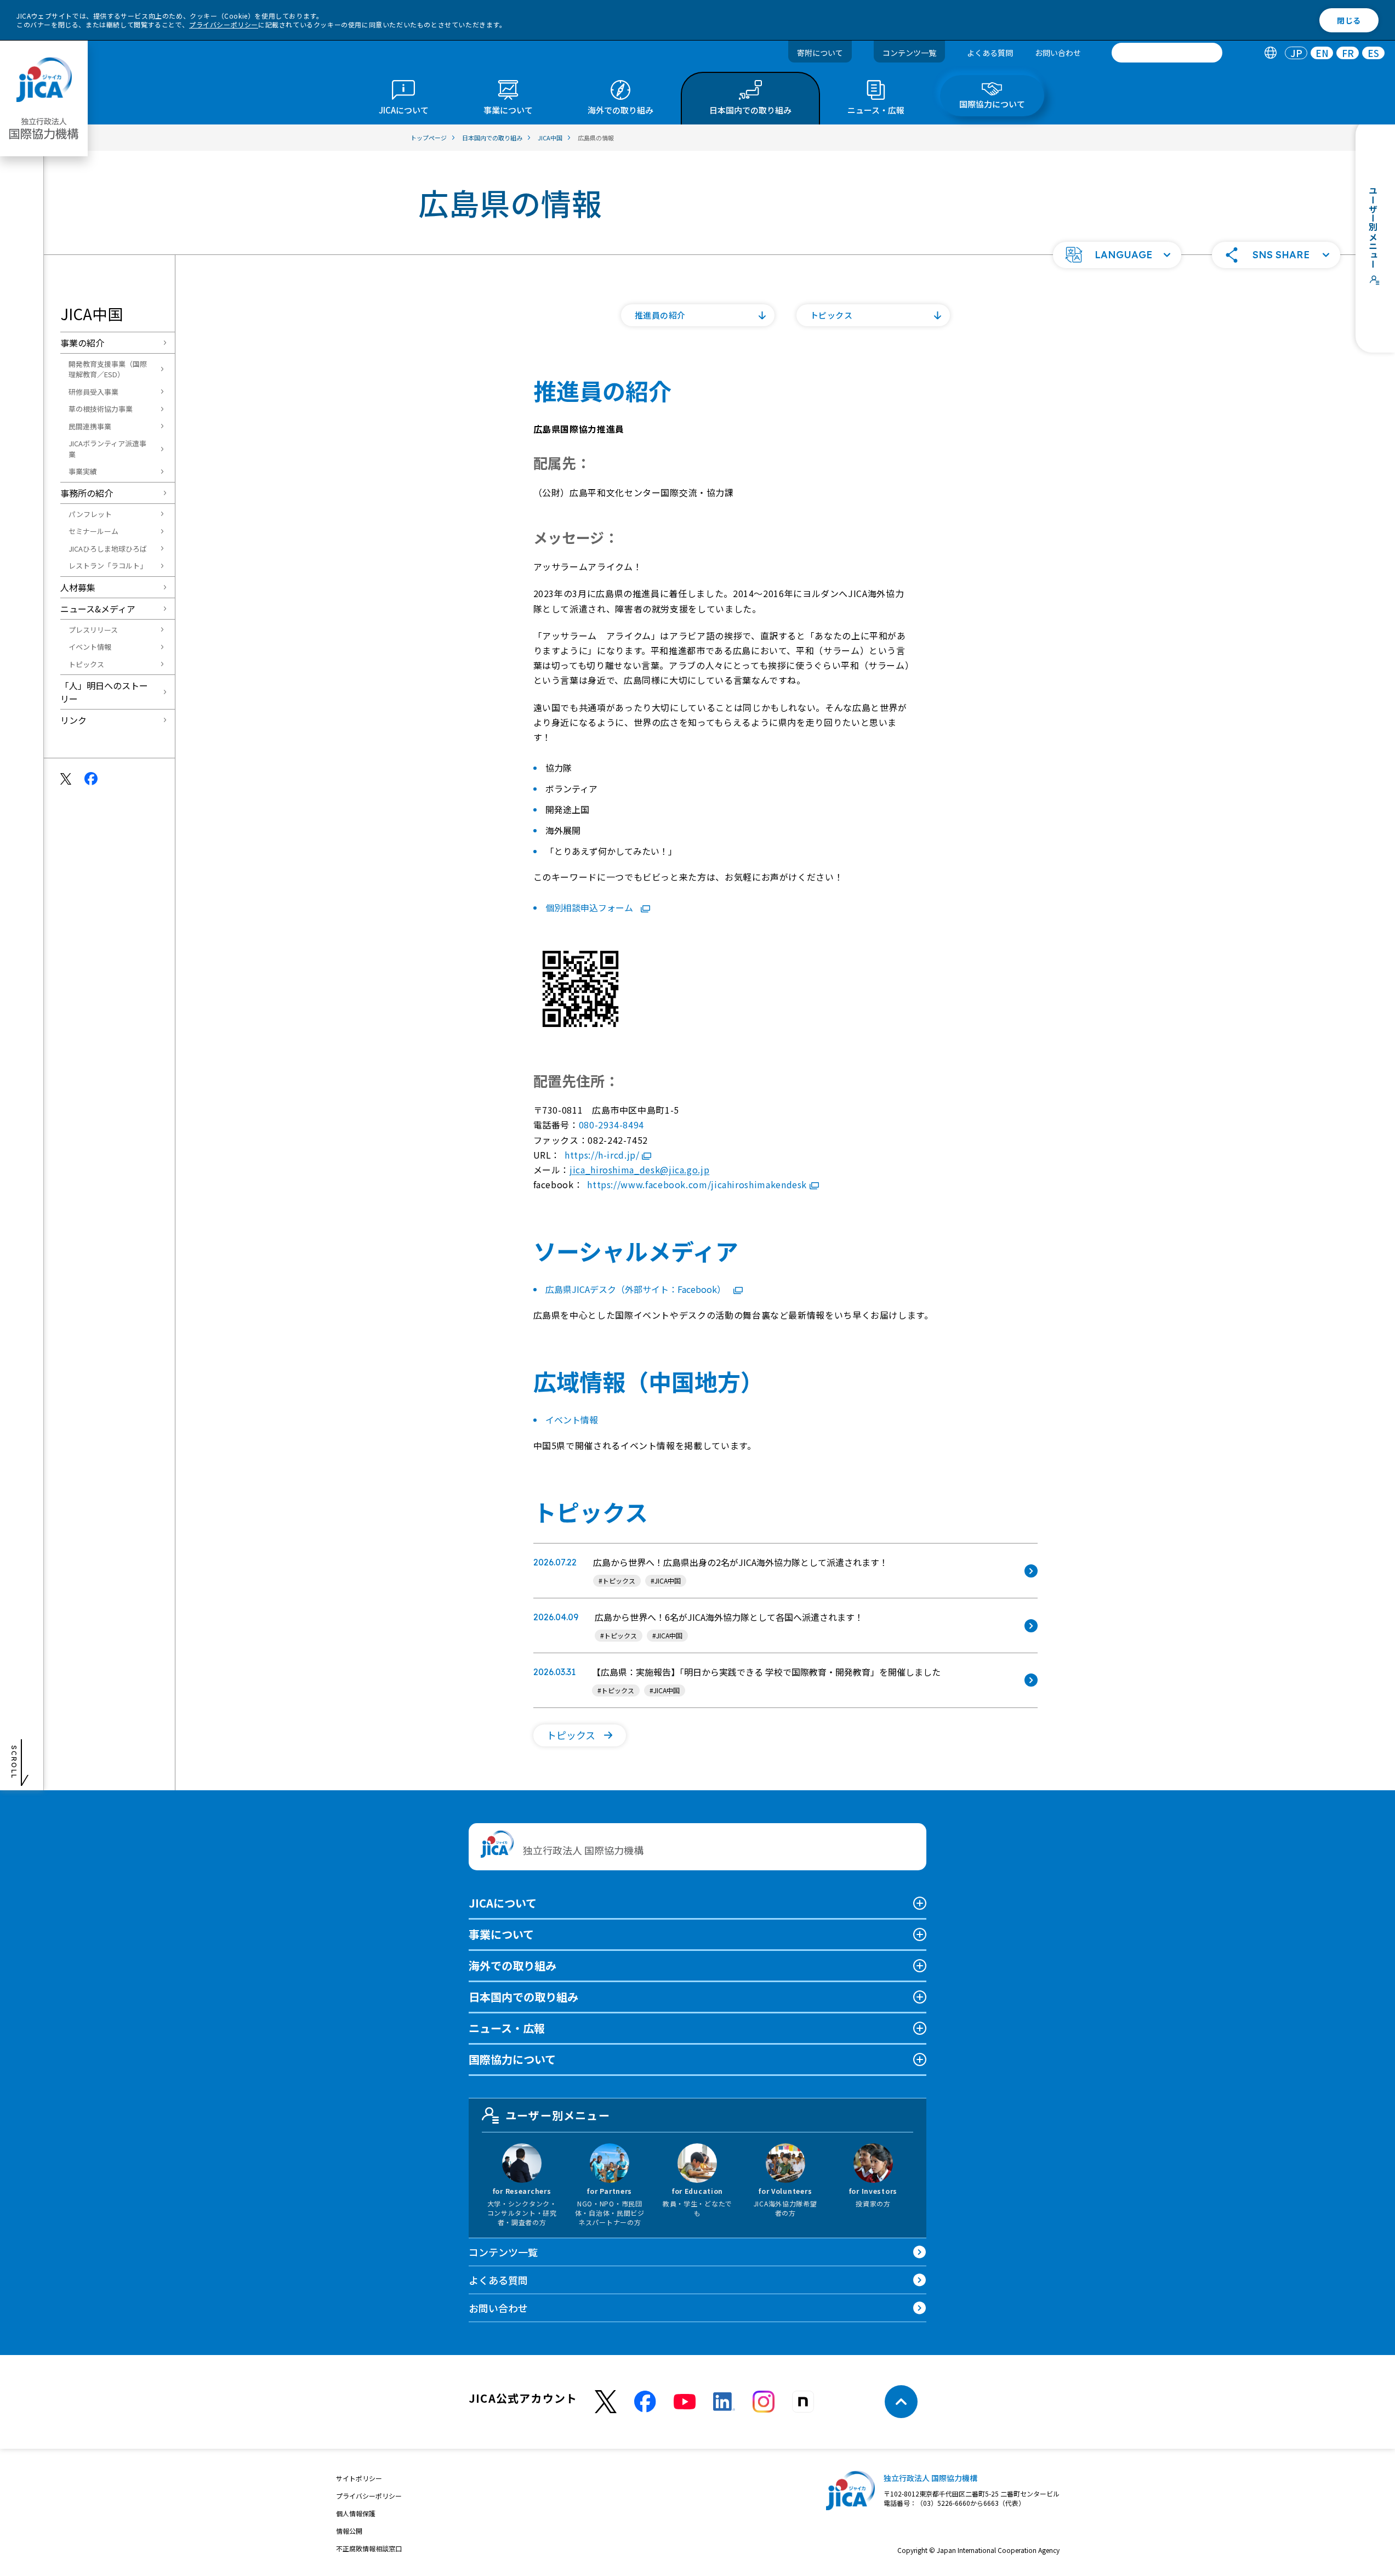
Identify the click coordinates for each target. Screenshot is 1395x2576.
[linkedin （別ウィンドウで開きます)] (724, 2402)
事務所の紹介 (87, 493)
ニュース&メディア (98, 609)
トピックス (86, 664)
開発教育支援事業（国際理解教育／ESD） (108, 369)
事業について (501, 1934)
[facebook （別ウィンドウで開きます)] (645, 2402)
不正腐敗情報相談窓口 (369, 2548)
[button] (1117, 255)
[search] (1167, 53)
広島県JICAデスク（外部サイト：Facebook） (637, 1289)
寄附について (820, 53)
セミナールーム (93, 531)
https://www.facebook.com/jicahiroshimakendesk (697, 1184)
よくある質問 (990, 53)
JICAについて (503, 1903)
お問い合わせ (1058, 53)
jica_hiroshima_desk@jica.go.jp (639, 1170)
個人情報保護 (356, 2513)
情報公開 (349, 2531)
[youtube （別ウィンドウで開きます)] (685, 2402)
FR (1348, 53)
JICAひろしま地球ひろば (108, 549)
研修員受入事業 (93, 392)
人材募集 (78, 587)
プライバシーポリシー (224, 24)
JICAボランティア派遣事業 (107, 449)
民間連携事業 (90, 426)
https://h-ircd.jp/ (602, 1155)
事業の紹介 (82, 343)
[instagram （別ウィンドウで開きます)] (764, 2402)
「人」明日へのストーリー (104, 692)
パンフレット (90, 514)
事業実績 (83, 471)
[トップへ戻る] (901, 2402)
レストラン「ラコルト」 (108, 566)
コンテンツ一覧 (909, 53)
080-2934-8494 (611, 1125)
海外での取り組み (513, 1965)
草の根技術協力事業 (101, 409)
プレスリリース (93, 630)
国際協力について (512, 2059)
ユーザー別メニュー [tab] (558, 2115)
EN (1322, 53)
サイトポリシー (359, 2478)
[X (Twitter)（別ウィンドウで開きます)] (606, 2402)
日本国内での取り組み (523, 1997)
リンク (73, 720)
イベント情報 (90, 647)
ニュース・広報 (507, 2028)
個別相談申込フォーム (590, 907)
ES (1373, 53)
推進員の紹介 (661, 315)
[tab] (1270, 53)
